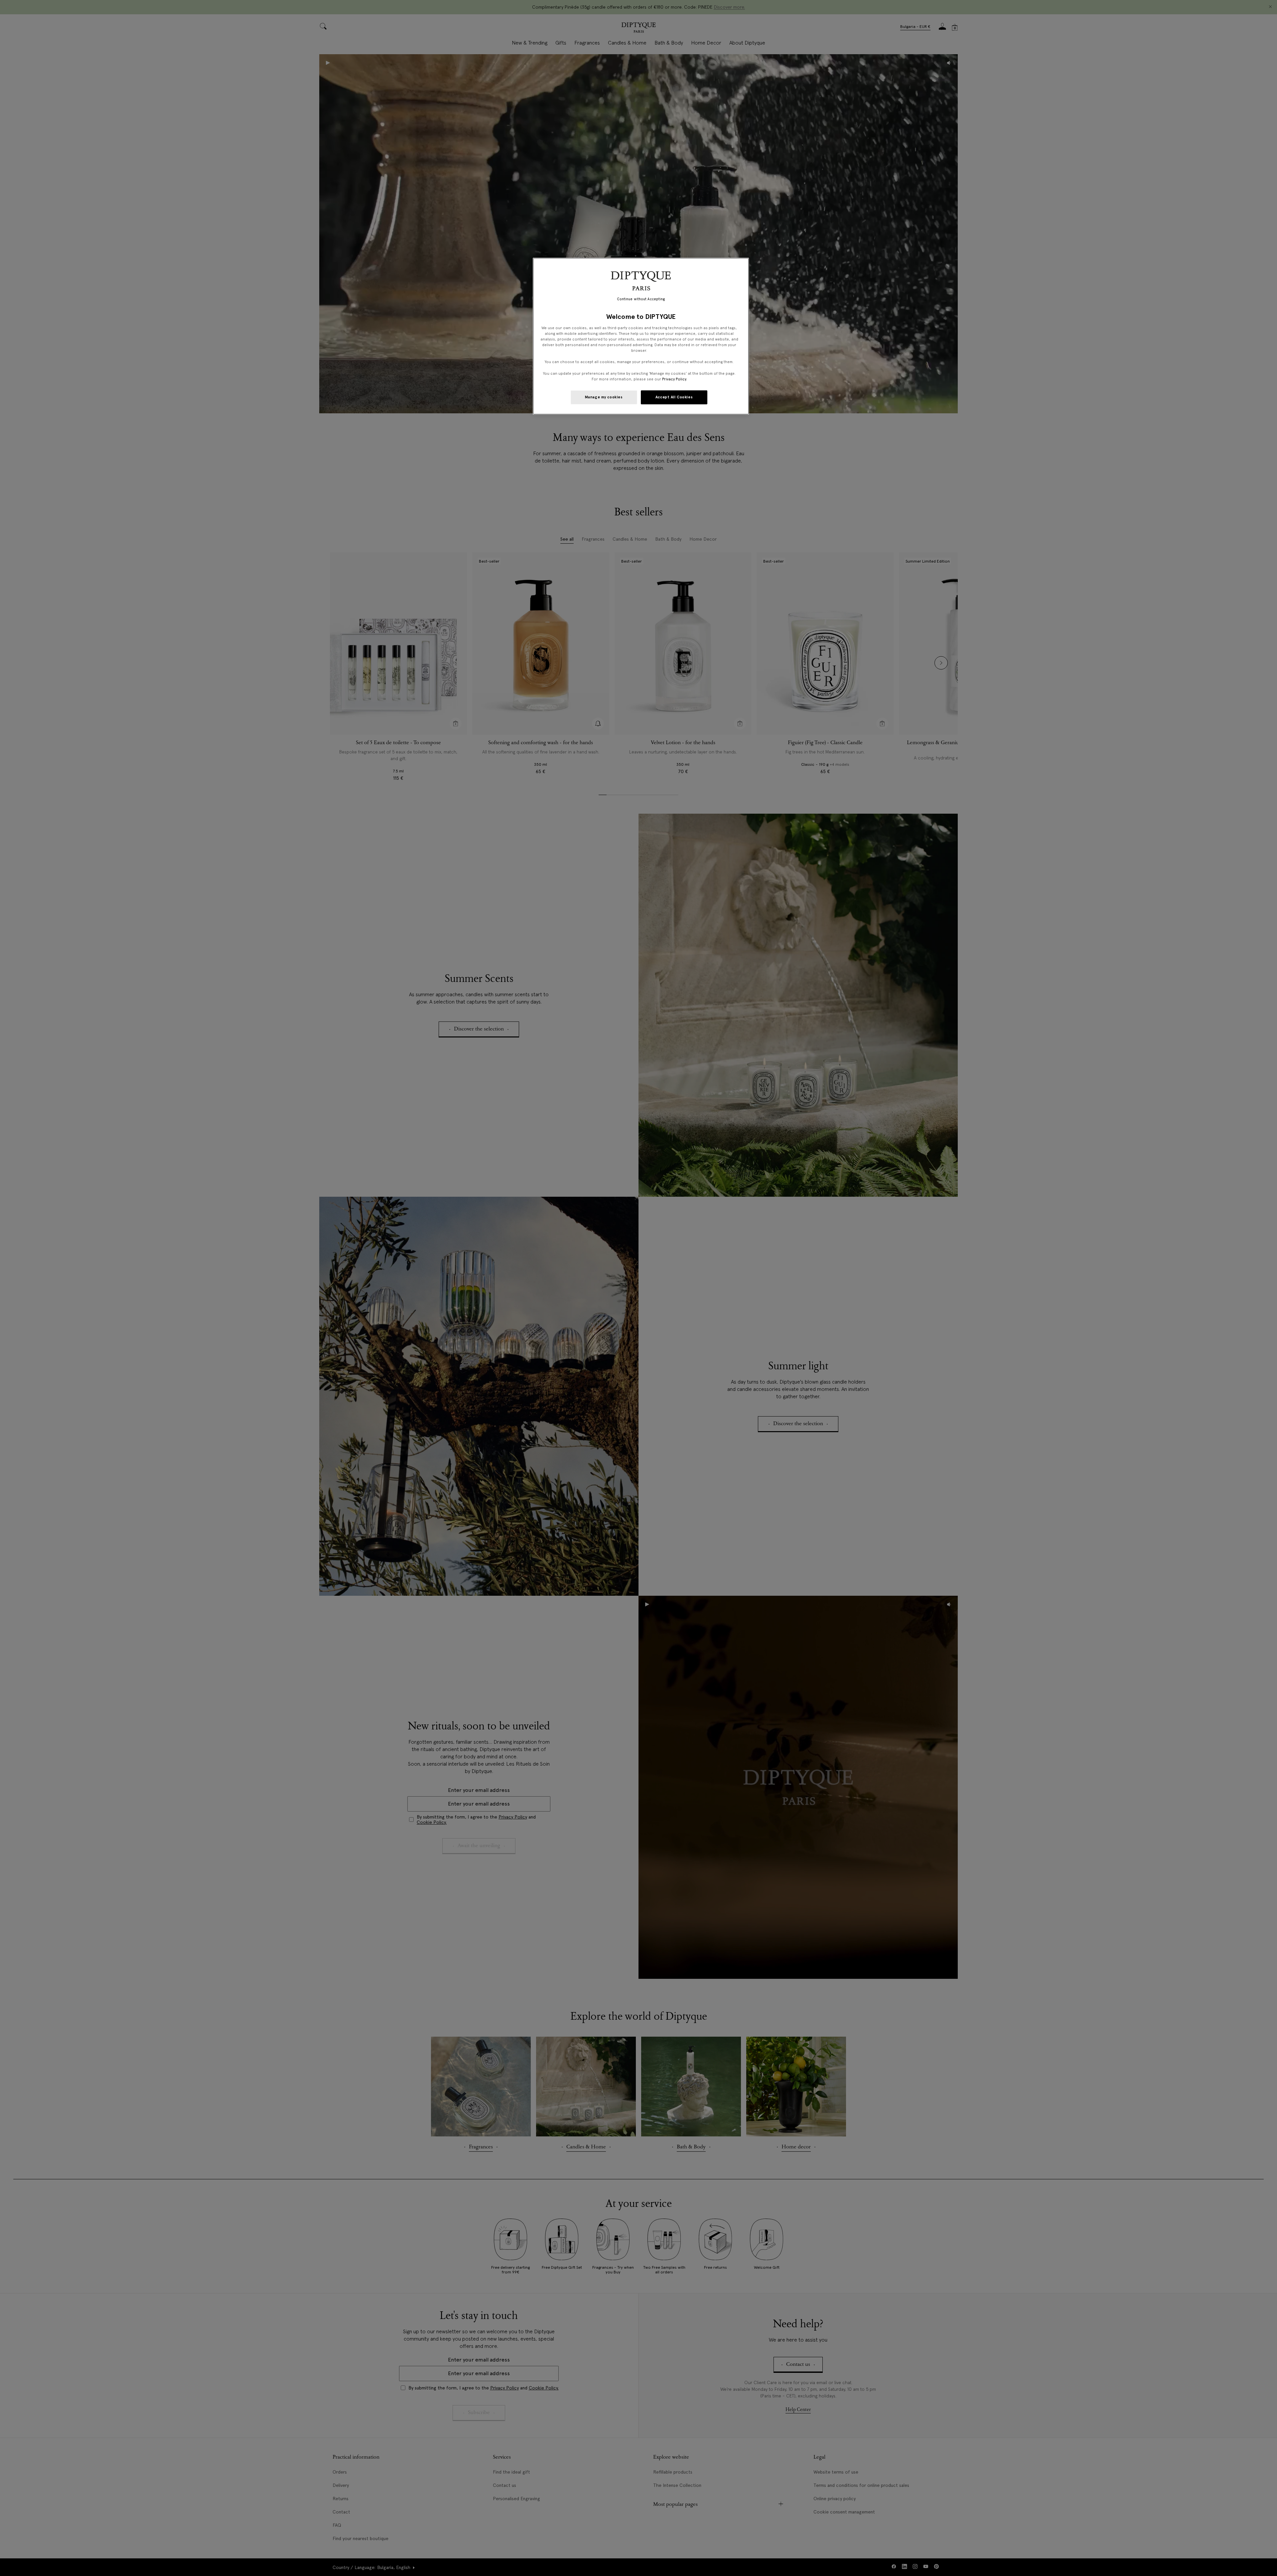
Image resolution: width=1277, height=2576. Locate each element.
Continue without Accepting (641, 299)
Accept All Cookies (674, 397)
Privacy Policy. (675, 379)
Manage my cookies (604, 397)
